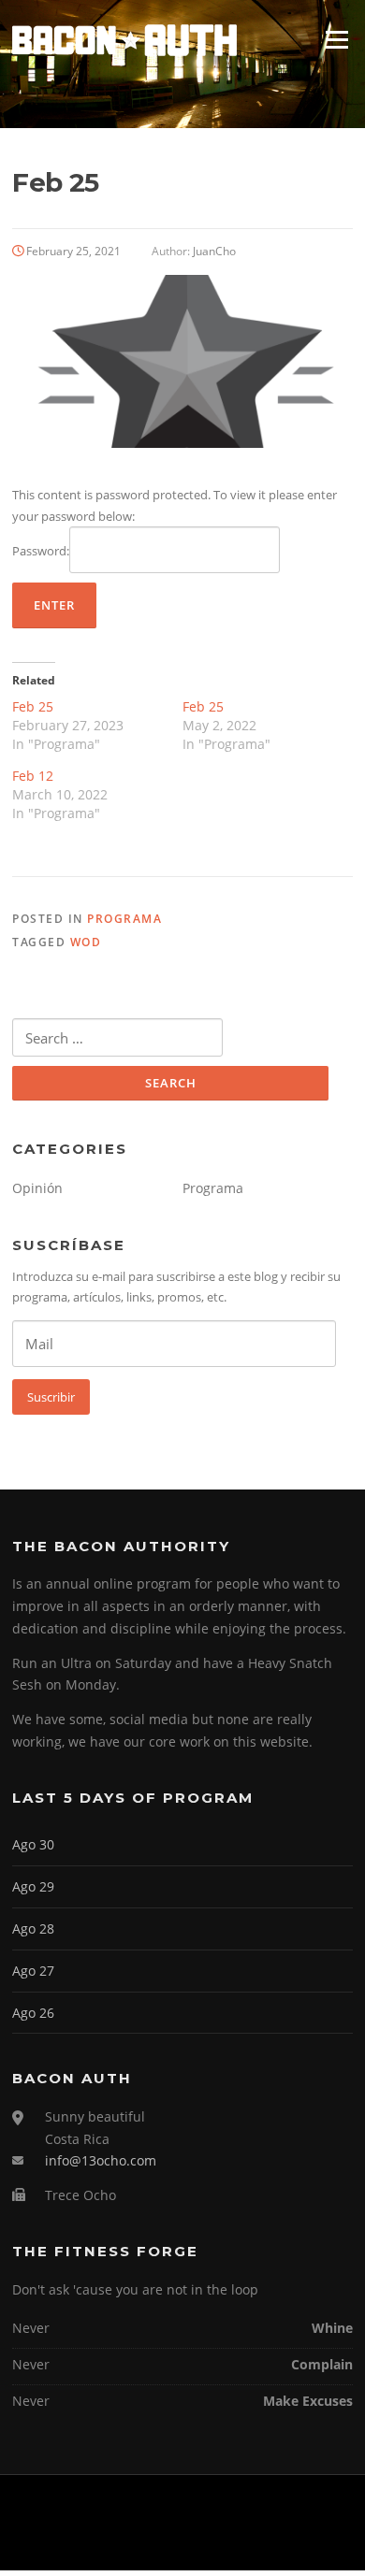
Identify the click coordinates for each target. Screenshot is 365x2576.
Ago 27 (33, 1971)
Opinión (37, 1188)
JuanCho (214, 251)
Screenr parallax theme (135, 2540)
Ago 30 (33, 1844)
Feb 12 (33, 776)
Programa (124, 919)
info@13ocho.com (101, 2160)
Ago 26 (33, 2013)
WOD (86, 942)
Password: (41, 551)
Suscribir (51, 1397)
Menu (336, 39)
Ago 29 (33, 1886)
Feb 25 (33, 706)
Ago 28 (33, 1928)
